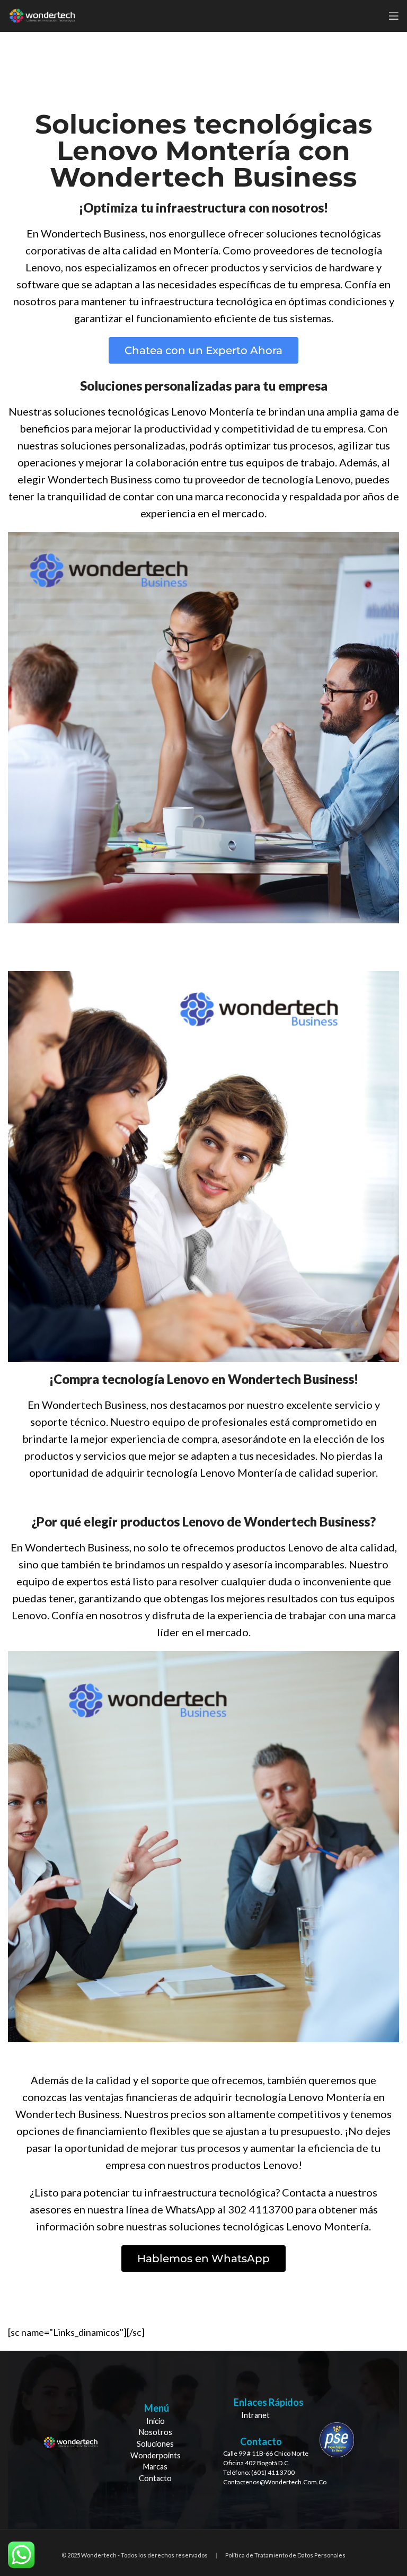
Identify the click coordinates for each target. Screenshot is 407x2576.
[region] (203, 2440)
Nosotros (156, 2432)
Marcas (155, 2467)
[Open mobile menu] (394, 16)
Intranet (255, 2415)
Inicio (156, 2421)
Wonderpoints (156, 2455)
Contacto (155, 2478)
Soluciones (155, 2444)
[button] (203, 350)
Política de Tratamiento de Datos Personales (285, 2555)
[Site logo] (42, 15)
